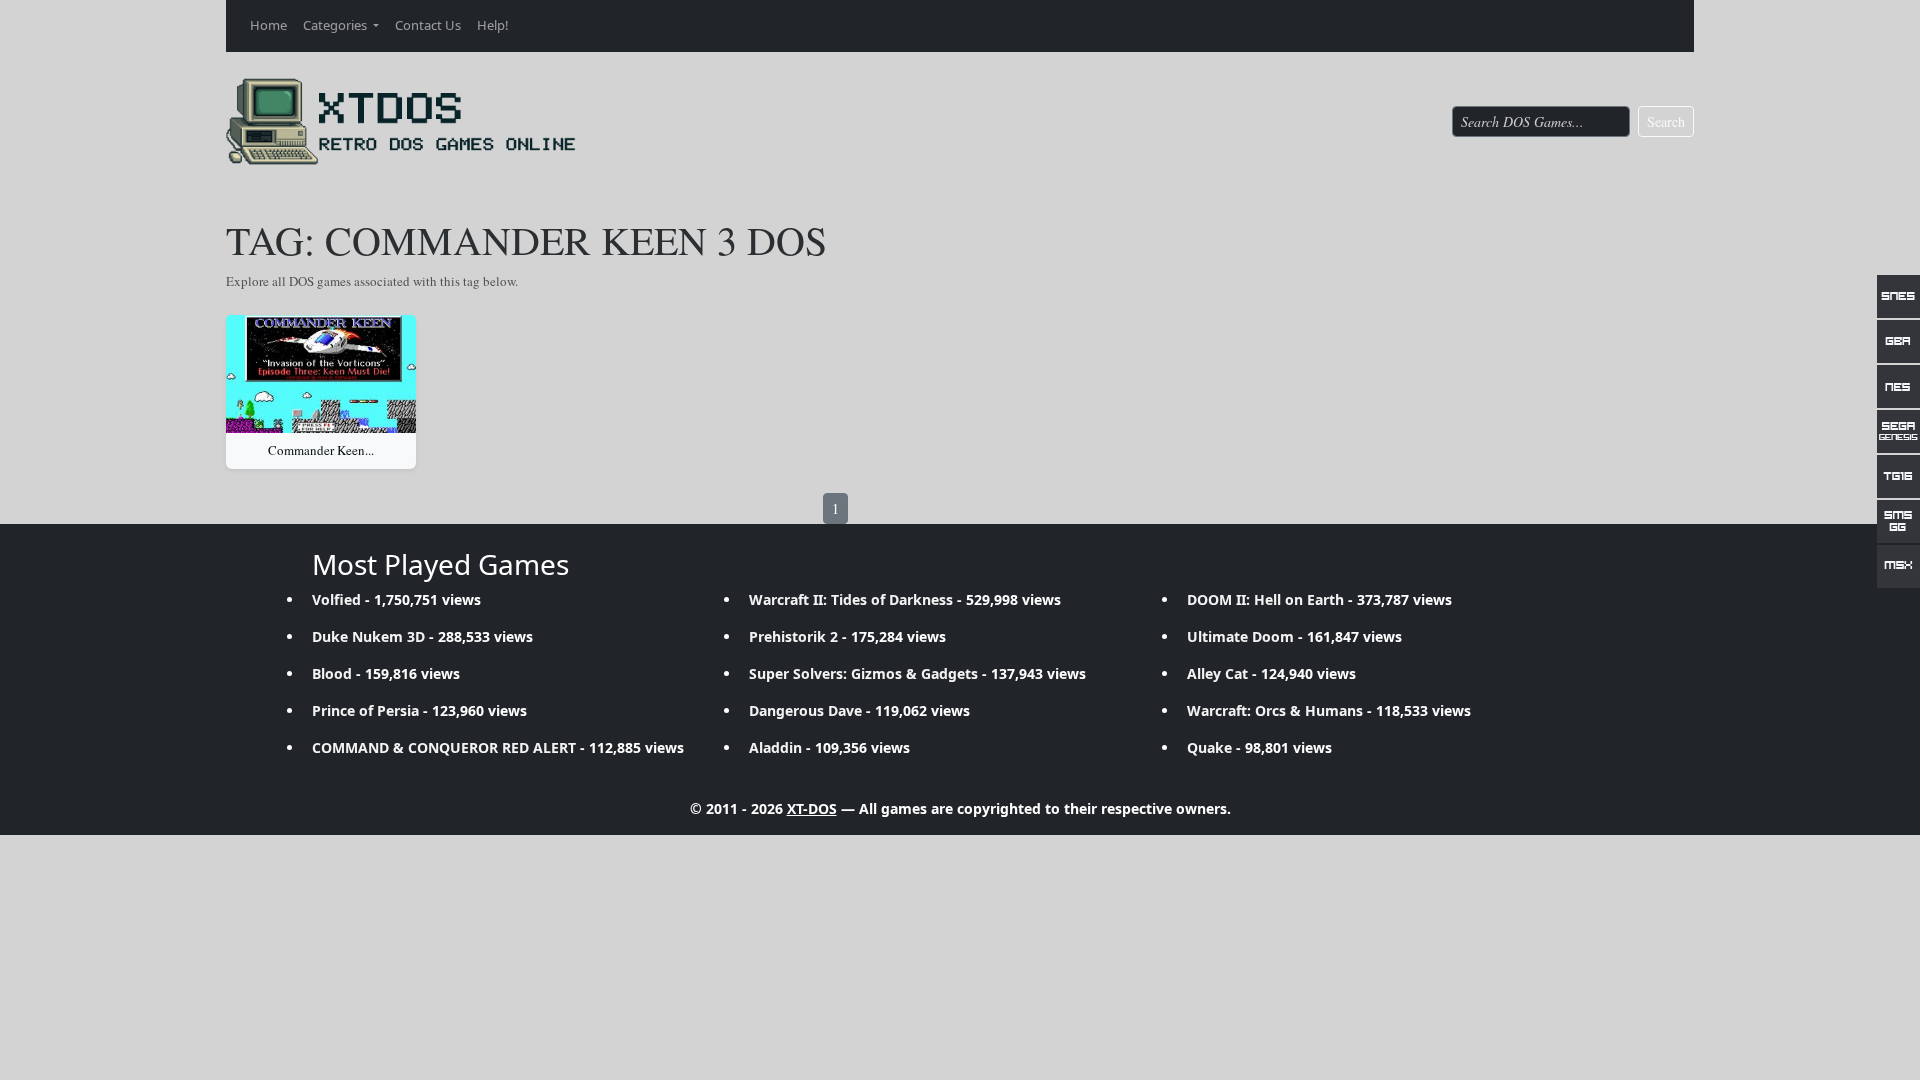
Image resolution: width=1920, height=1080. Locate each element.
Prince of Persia (365, 710)
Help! (493, 25)
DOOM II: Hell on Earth (1265, 599)
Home (268, 25)
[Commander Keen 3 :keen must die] (321, 374)
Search (1666, 121)
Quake (1209, 747)
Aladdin (775, 747)
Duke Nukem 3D (368, 636)
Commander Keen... (321, 450)
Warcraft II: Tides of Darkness (851, 599)
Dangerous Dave (805, 710)
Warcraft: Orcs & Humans (1275, 710)
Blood (332, 673)
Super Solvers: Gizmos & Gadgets (863, 673)
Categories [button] (336, 25)
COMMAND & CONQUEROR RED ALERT (444, 747)
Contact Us (428, 25)
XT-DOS (812, 808)
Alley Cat (1217, 673)
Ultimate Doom (1240, 636)
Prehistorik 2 (793, 636)
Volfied (336, 599)
